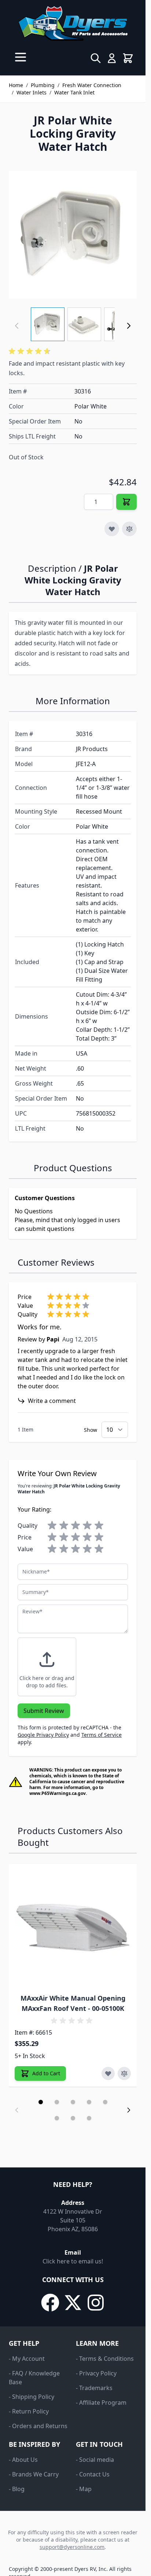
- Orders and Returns (38, 2426)
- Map (84, 2489)
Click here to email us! (73, 2261)
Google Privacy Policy (43, 1735)
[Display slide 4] (89, 2102)
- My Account (27, 2359)
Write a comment (52, 1401)
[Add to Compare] (129, 529)
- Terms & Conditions (105, 2359)
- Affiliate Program (101, 2403)
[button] (31, 351)
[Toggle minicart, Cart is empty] (128, 58)
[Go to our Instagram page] (96, 2303)
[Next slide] (129, 2110)
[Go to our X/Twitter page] (73, 2303)
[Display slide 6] (57, 2118)
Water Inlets (32, 92)
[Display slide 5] (105, 2102)
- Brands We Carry (34, 2474)
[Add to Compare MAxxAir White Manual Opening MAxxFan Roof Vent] (124, 2073)
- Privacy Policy (96, 2373)
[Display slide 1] (41, 2102)
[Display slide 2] (57, 2102)
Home (16, 85)
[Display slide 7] (73, 2118)
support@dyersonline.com (72, 2547)
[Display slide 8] (89, 2118)
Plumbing (43, 85)
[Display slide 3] (73, 2102)
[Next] (129, 326)
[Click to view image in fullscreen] (73, 235)
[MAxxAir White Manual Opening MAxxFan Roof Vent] (73, 1928)
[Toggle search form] (96, 58)
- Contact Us (93, 2474)
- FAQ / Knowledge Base (34, 2378)
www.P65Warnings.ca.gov (58, 1793)
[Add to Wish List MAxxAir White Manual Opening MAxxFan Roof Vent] (108, 2073)
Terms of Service (102, 1735)
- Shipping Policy (32, 2397)
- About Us (23, 2460)
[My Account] (112, 58)
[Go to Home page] (73, 23)
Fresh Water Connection (92, 85)
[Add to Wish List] (112, 529)
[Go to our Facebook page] (50, 2303)
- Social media (95, 2460)
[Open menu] (21, 57)
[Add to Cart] (126, 502)
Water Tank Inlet (74, 92)
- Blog (17, 2489)
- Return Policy (29, 2411)
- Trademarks (94, 2388)
